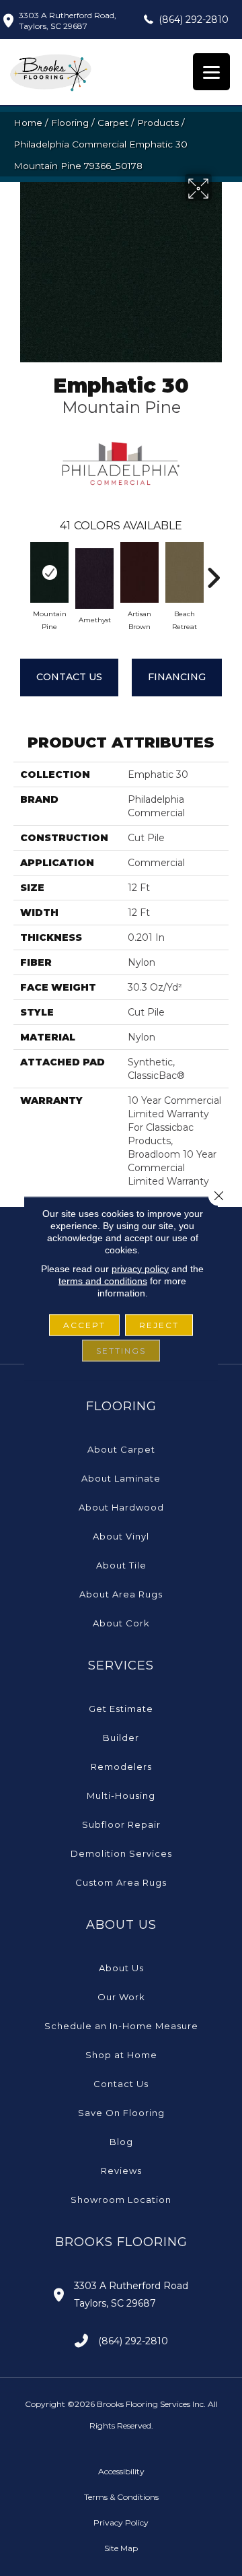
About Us (121, 1968)
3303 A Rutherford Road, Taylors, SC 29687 (68, 21)
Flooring (70, 123)
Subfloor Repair (121, 1824)
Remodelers (121, 1766)
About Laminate (121, 1478)
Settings (121, 1350)
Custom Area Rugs (121, 1882)
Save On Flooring (121, 2113)
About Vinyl (121, 1536)
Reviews (121, 2171)
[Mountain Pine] (49, 572)
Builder (121, 1738)
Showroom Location (121, 2200)
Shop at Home (121, 2055)
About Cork (121, 1623)
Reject (159, 1324)
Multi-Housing (121, 1795)
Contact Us (69, 677)
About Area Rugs (121, 1594)
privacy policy (140, 1268)
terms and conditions (103, 1280)
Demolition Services (121, 1853)
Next (213, 571)
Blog (121, 2142)
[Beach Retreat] (185, 572)
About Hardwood (121, 1507)
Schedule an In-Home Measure (121, 2026)
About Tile (121, 1565)
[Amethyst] (94, 579)
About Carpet (121, 1449)
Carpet (113, 123)
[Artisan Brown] (139, 572)
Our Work (121, 1997)
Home (28, 123)
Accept (84, 1324)
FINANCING (177, 677)
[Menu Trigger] (211, 72)
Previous (20, 571)
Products (158, 123)
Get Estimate (121, 1709)
